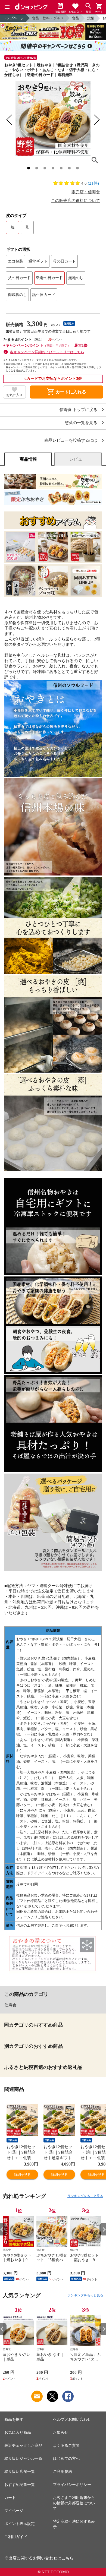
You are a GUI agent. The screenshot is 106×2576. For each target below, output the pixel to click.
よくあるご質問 (66, 2446)
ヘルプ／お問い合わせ (72, 2419)
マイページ (14, 2511)
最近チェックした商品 (23, 2446)
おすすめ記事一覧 (20, 2485)
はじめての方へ (66, 2459)
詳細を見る (22, 2175)
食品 (76, 18)
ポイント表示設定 (20, 2524)
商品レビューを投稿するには (71, 440)
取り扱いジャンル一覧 (23, 2459)
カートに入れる (66, 392)
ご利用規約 (63, 2472)
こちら (68, 2558)
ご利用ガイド (16, 2537)
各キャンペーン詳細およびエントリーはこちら (47, 352)
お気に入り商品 (18, 2433)
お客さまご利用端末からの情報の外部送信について (74, 2503)
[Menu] (7, 7)
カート (10, 2498)
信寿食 (10, 2005)
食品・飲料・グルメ (48, 18)
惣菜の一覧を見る (81, 423)
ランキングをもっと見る (85, 2196)
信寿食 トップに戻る (78, 410)
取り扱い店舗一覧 (20, 2472)
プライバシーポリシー (72, 2485)
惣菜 (91, 18)
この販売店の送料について (76, 201)
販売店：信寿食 (86, 192)
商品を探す (14, 2419)
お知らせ (61, 2433)
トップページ (13, 18)
